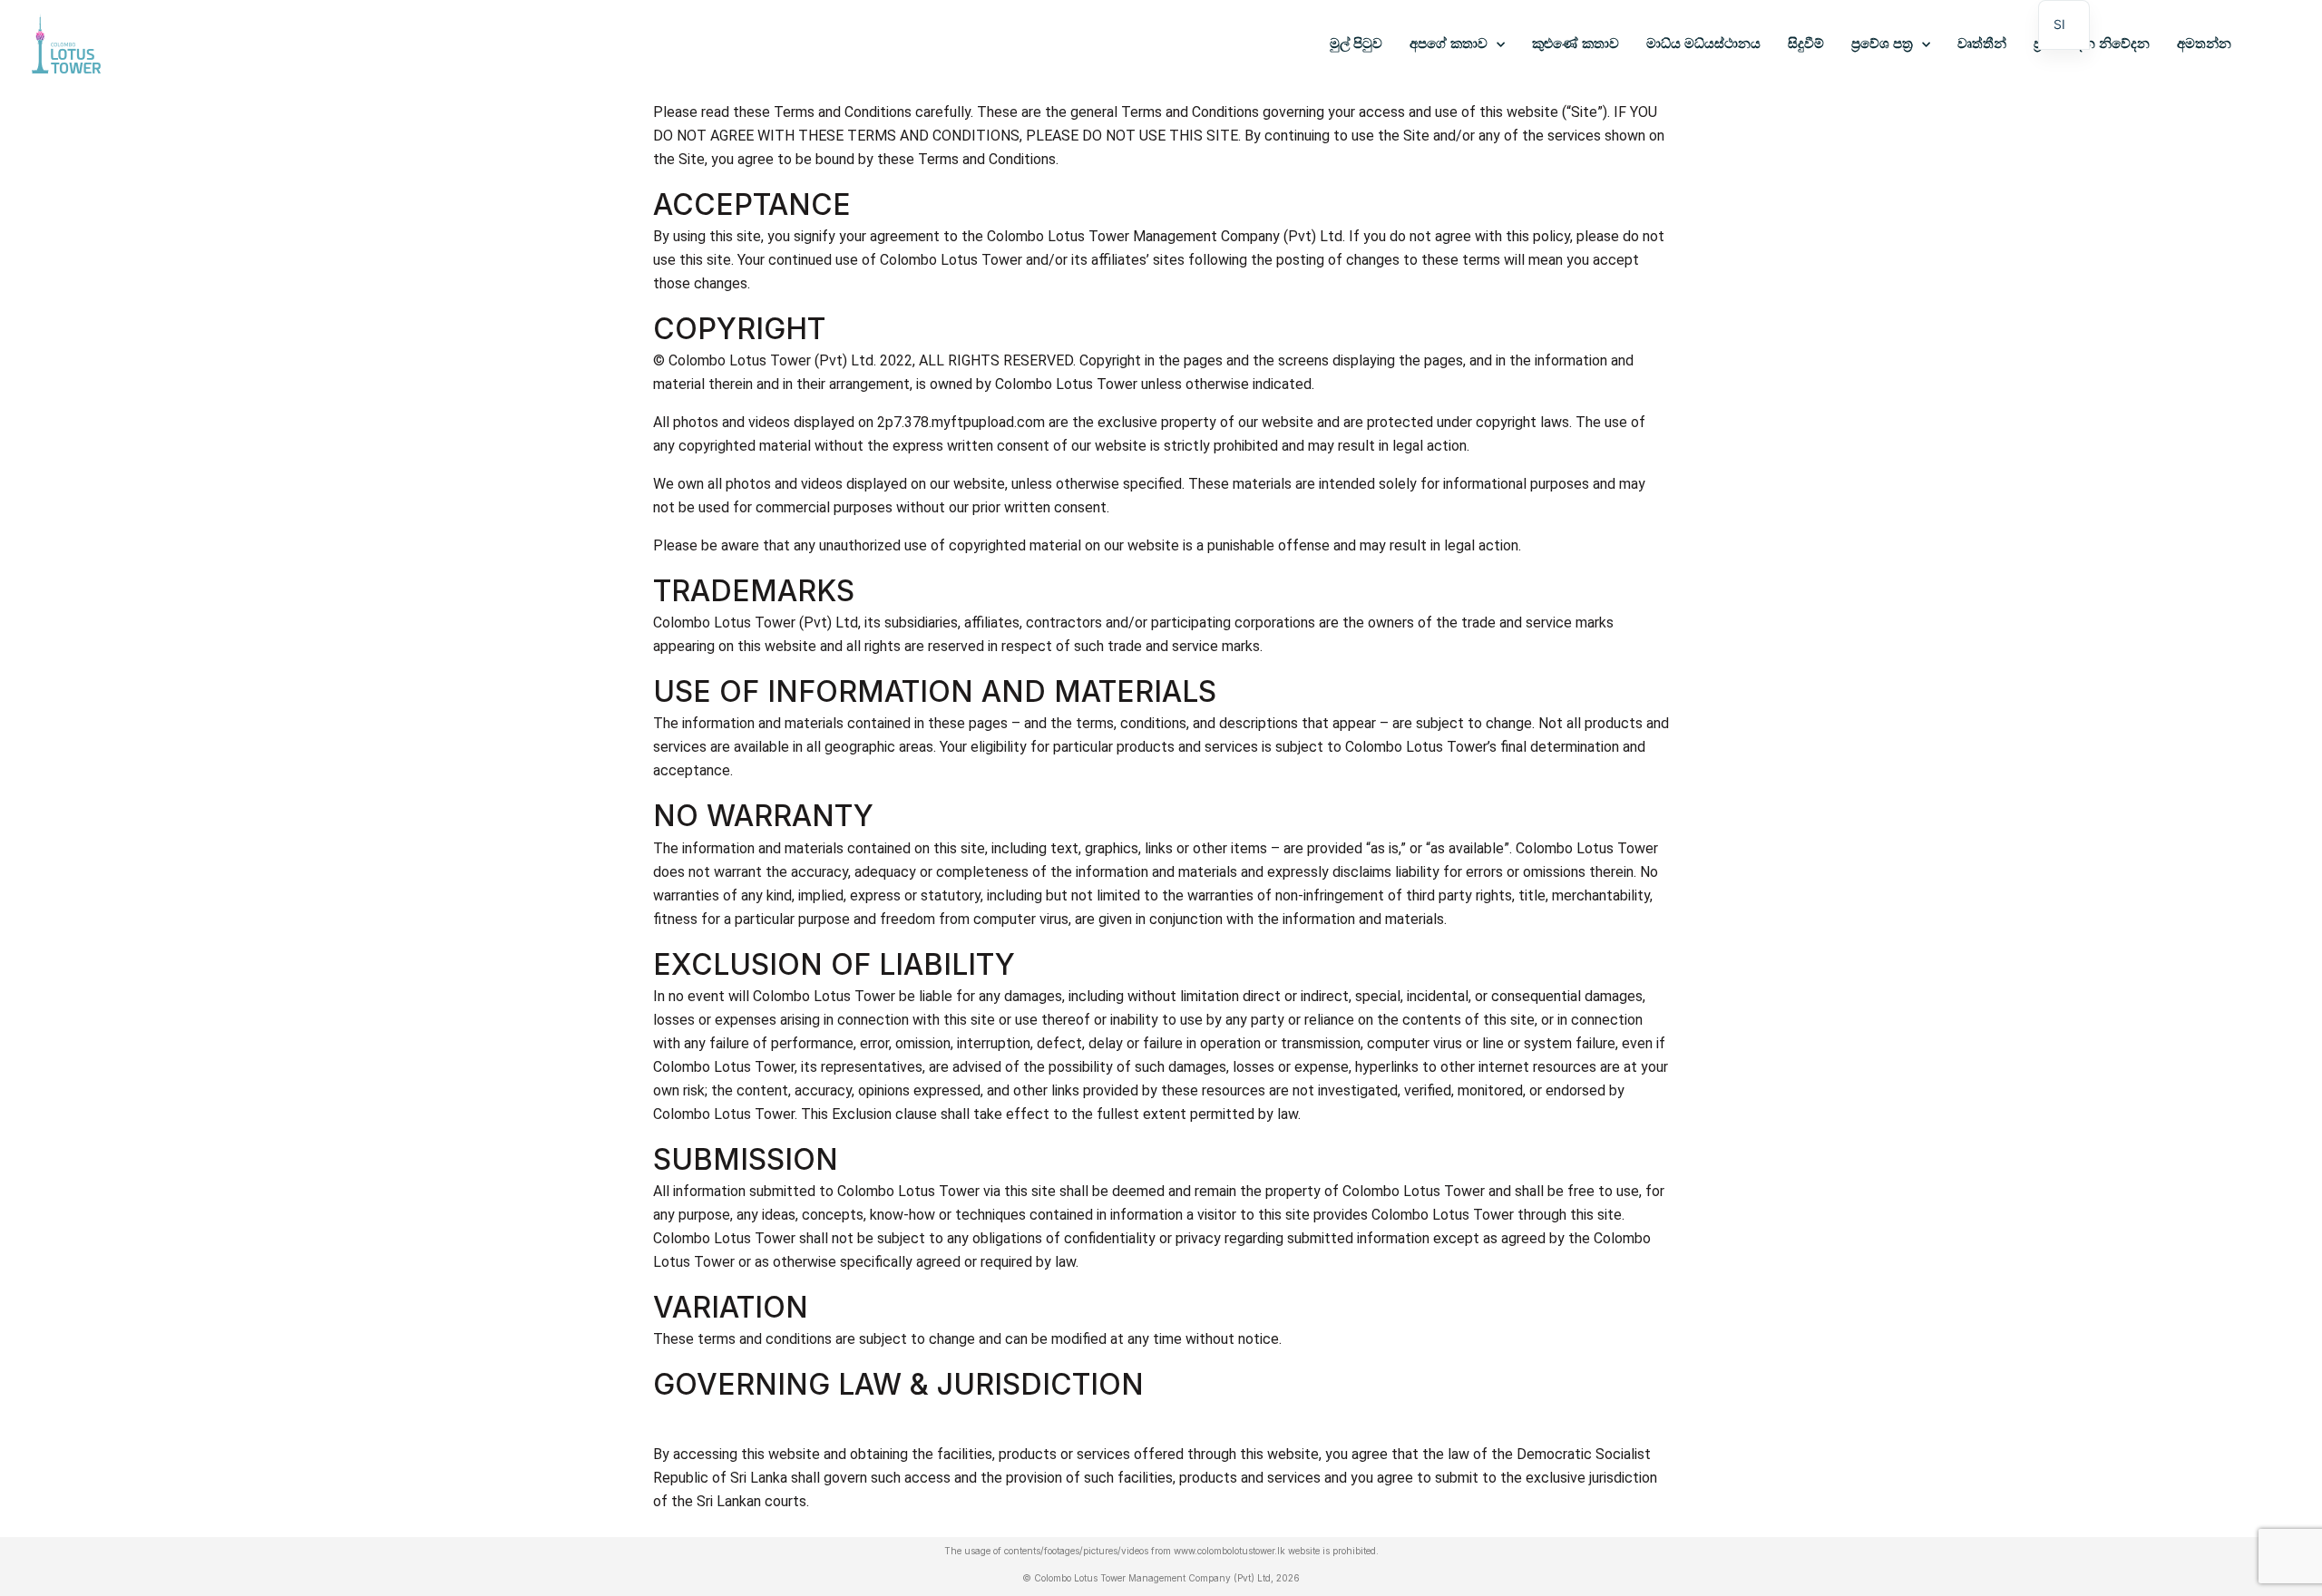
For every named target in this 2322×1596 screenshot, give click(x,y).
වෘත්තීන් (1982, 44)
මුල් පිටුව (1356, 44)
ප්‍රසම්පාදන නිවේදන (2092, 44)
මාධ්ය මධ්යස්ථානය (1703, 44)
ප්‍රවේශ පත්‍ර (1882, 44)
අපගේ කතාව (1449, 44)
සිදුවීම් (1806, 44)
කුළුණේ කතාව (1576, 44)
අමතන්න (2204, 44)
